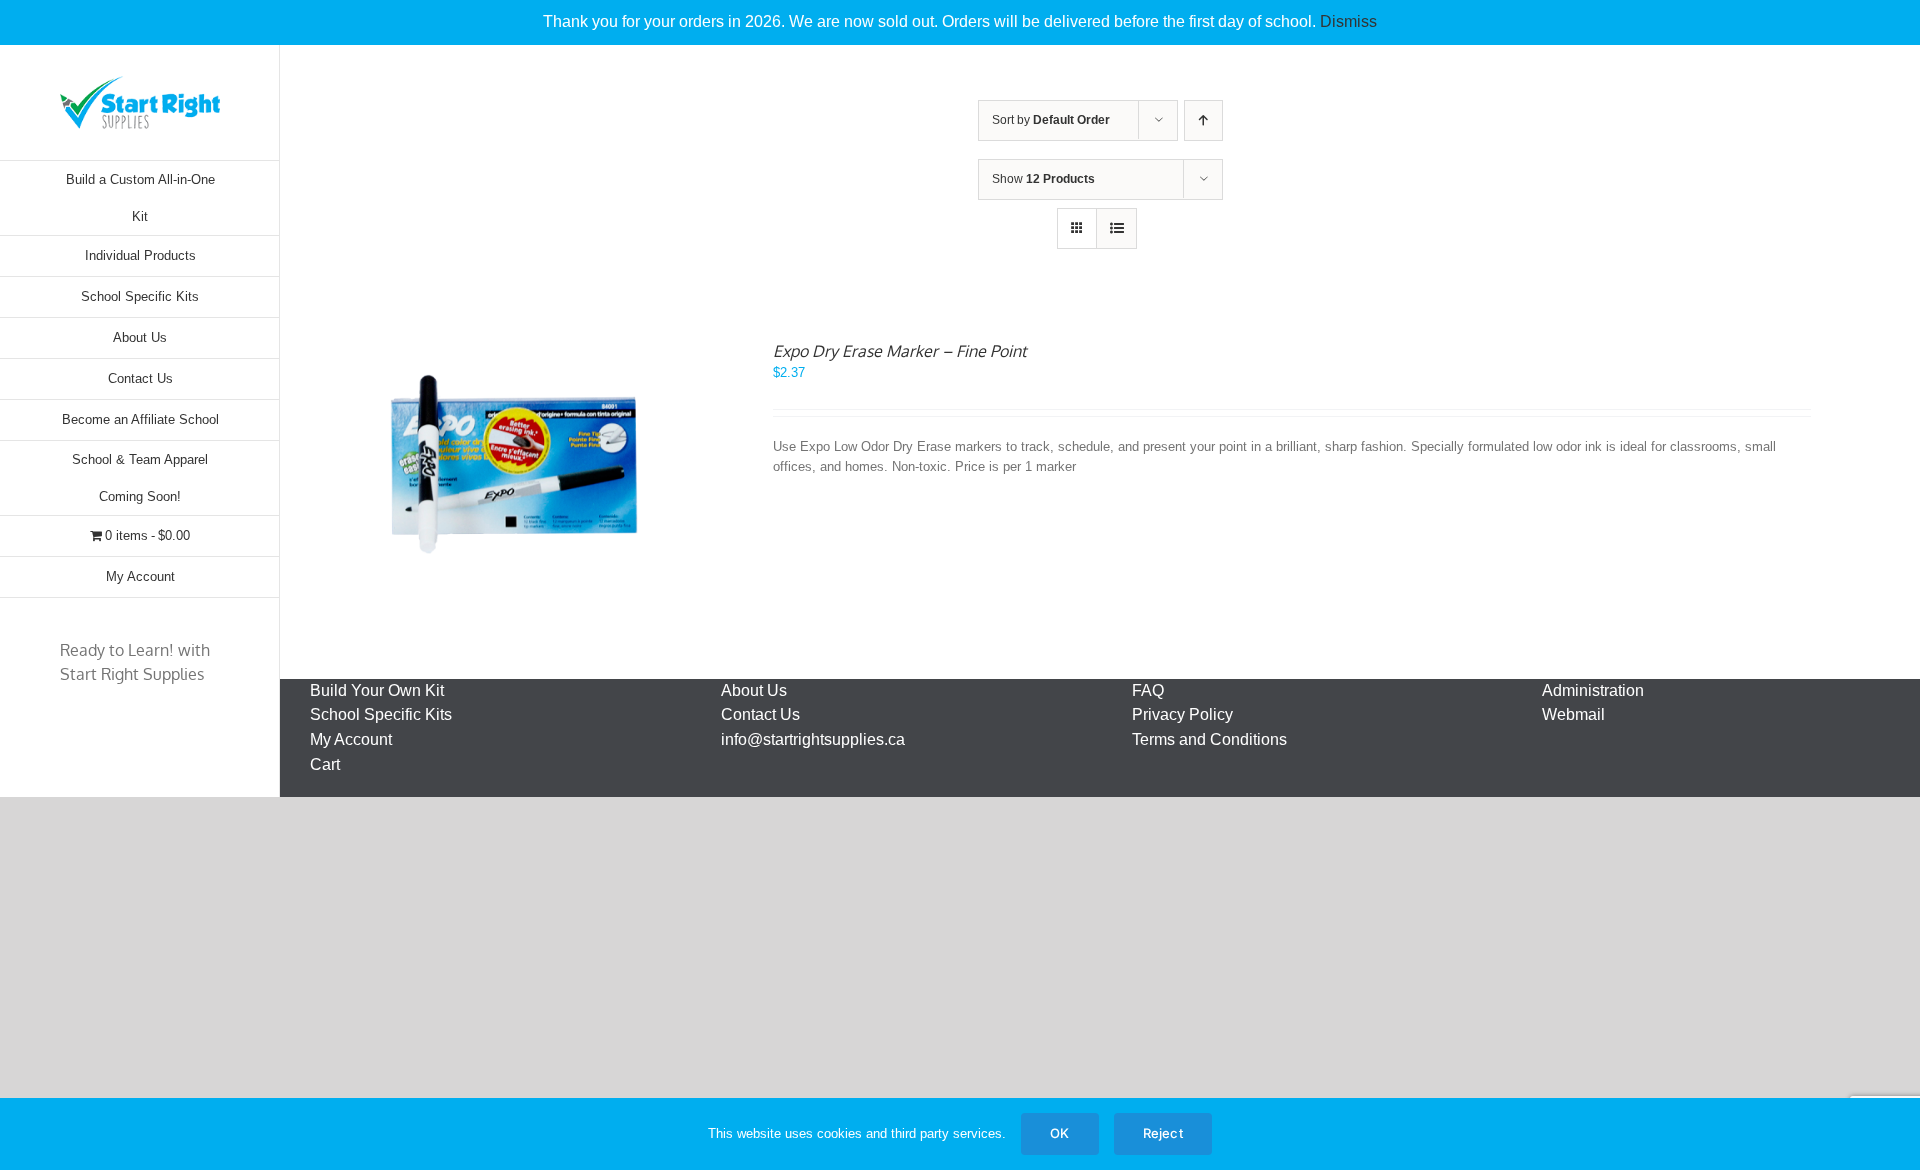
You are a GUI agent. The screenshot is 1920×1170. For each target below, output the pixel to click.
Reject (1163, 1133)
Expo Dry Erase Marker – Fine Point (900, 351)
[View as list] (1116, 228)
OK (1059, 1133)
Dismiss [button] (1348, 21)
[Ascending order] (1203, 120)
